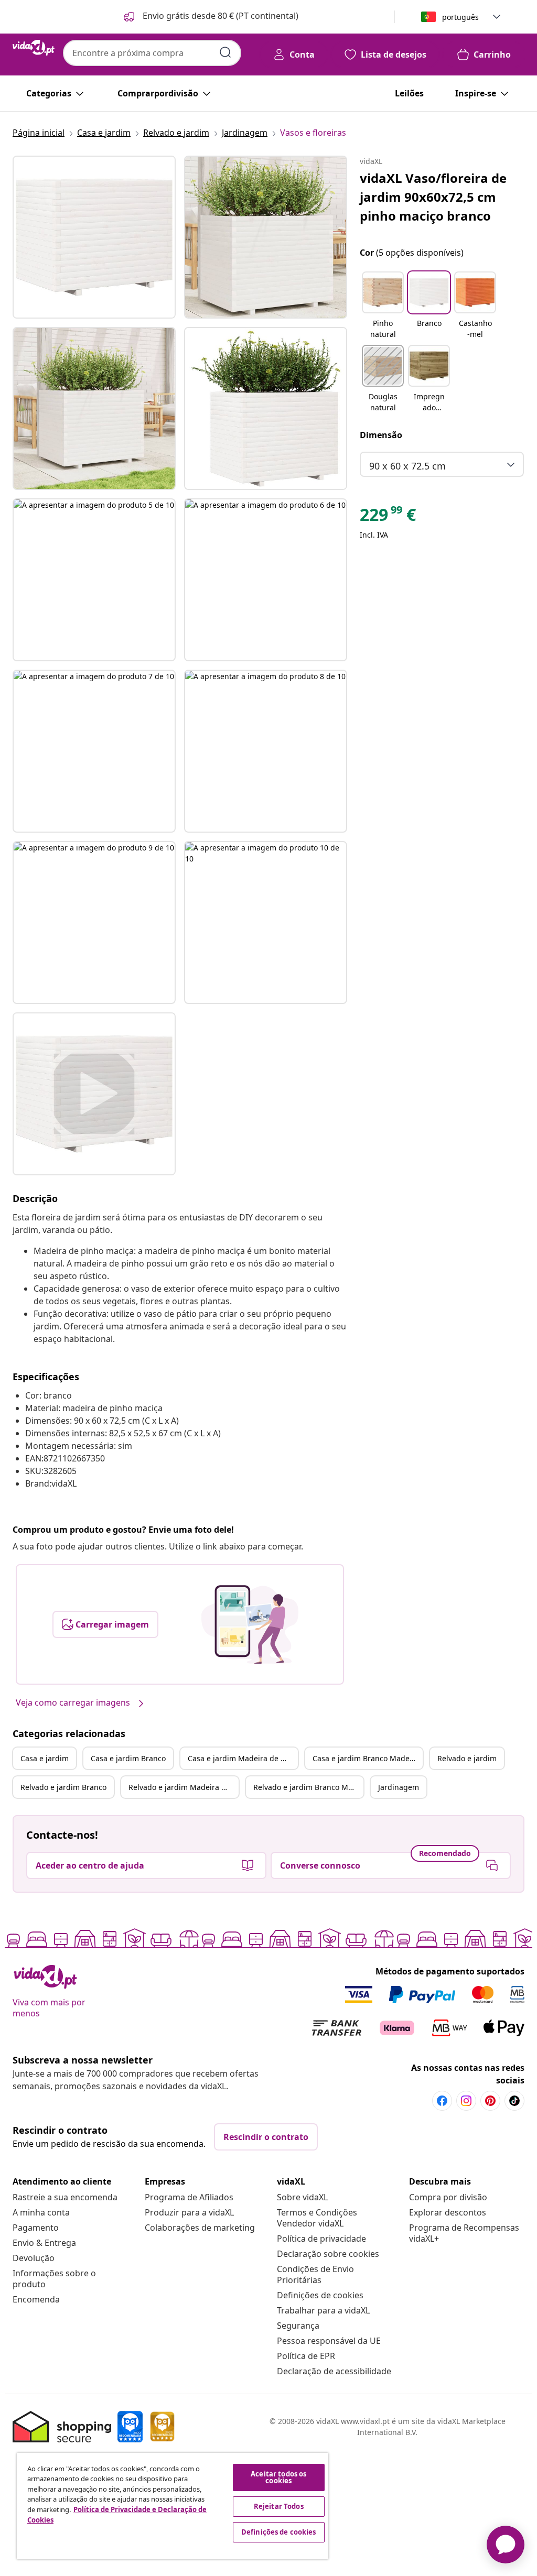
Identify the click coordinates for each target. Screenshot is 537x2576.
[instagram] (466, 2101)
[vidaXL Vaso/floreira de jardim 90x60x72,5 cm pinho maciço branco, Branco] (94, 237)
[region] (173, 2506)
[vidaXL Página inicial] (34, 48)
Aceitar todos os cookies (278, 2477)
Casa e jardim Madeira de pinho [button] (243, 1758)
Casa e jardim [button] (45, 1758)
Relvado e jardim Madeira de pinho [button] (184, 1787)
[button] (210, 17)
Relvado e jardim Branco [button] (63, 1787)
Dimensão (381, 435)
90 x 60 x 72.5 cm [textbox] (407, 466)
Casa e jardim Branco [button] (128, 1758)
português (460, 17)
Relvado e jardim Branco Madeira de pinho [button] (308, 1787)
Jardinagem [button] (399, 1787)
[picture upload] (250, 1624)
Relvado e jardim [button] (467, 1758)
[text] (388, 517)
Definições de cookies (320, 2295)
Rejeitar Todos (279, 2506)
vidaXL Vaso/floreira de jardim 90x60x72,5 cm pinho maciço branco (433, 197)
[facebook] (442, 2101)
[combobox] (152, 53)
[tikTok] (514, 2101)
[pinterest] (490, 2101)
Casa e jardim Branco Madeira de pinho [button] (368, 1758)
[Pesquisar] (225, 52)
